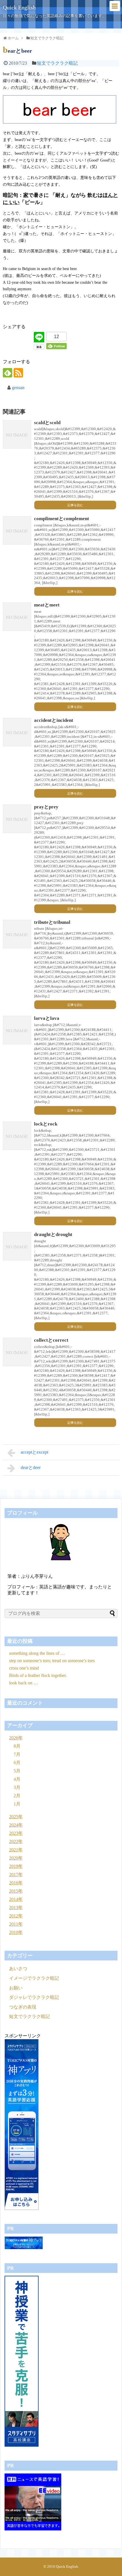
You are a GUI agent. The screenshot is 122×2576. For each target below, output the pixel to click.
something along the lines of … (37, 1653)
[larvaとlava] (17, 1030)
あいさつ (18, 1969)
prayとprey (46, 807)
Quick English (19, 7)
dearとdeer (31, 1467)
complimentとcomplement (62, 519)
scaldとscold (47, 423)
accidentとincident (54, 720)
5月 (17, 1771)
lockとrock (46, 1124)
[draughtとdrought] (17, 1246)
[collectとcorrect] (17, 1352)
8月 (17, 1746)
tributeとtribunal (52, 922)
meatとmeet (47, 605)
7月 (17, 1754)
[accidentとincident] (17, 732)
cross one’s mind (24, 1668)
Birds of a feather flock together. (38, 1675)
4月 (17, 1779)
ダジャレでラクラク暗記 (34, 1997)
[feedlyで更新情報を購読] (8, 373)
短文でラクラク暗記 (57, 63)
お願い (16, 1988)
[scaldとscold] (17, 434)
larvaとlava (47, 1018)
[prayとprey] (17, 819)
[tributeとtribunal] (17, 934)
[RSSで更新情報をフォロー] (18, 373)
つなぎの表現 (23, 2007)
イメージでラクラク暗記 (34, 1978)
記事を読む (75, 505)
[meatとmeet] (17, 617)
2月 (17, 1796)
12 (56, 337)
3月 (17, 1787)
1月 (17, 1804)
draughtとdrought (53, 1234)
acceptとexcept (34, 1452)
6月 (17, 1763)
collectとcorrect (51, 1340)
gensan (18, 388)
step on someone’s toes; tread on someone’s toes (52, 1661)
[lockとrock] (17, 1136)
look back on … (24, 1683)
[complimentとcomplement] (17, 530)
